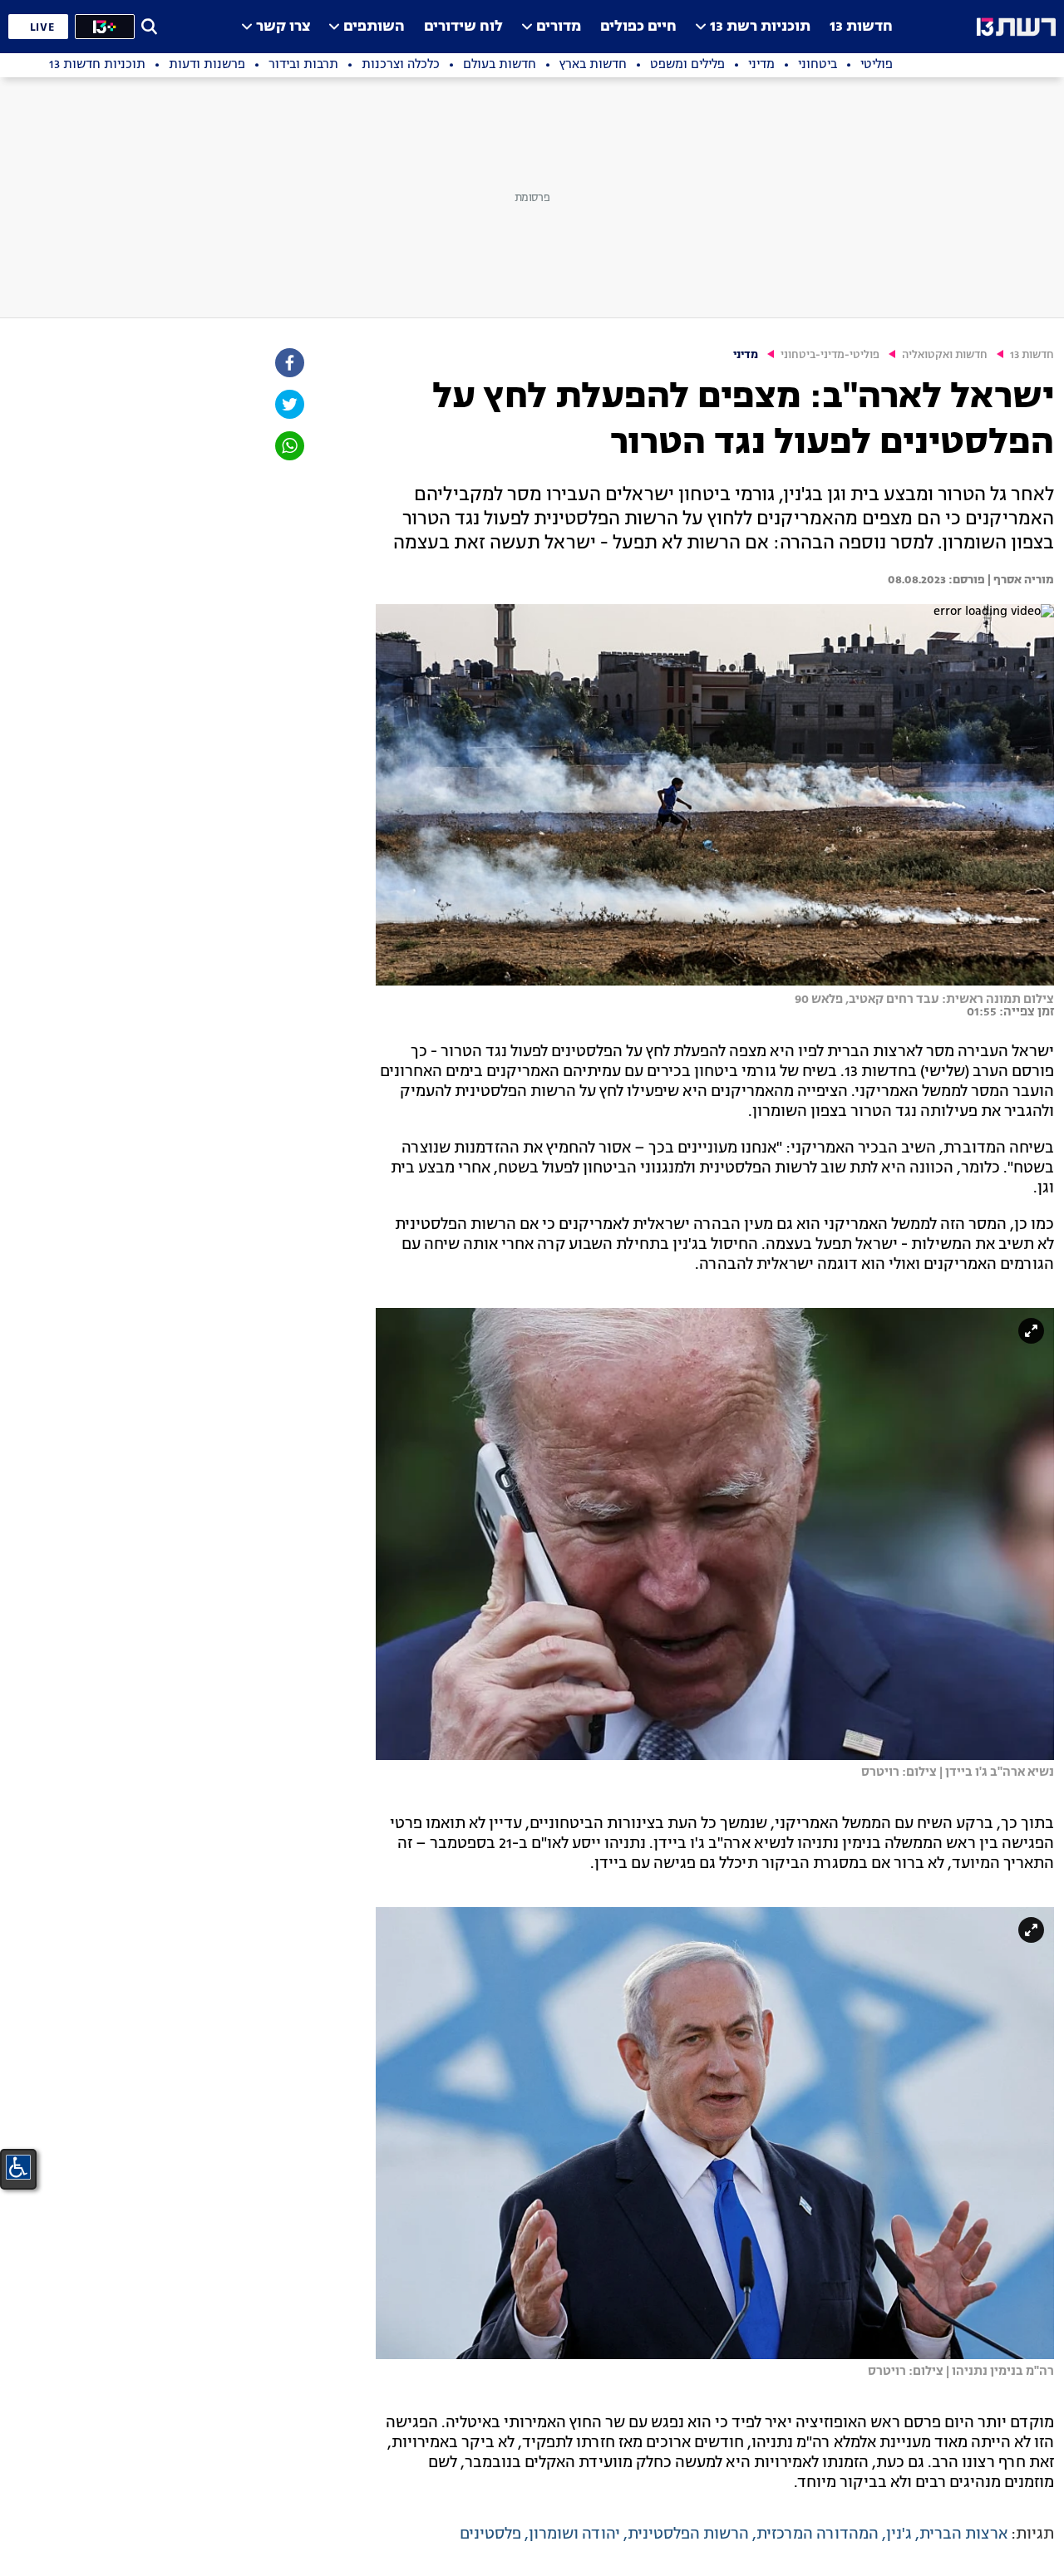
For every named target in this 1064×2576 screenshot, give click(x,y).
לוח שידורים (463, 27)
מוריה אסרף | (1020, 580)
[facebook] (288, 363)
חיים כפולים (638, 27)
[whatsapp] (288, 446)
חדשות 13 (861, 27)
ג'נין (899, 2534)
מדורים (559, 27)
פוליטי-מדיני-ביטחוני (830, 355)
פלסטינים (490, 2534)
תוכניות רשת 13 (760, 27)
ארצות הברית (963, 2534)
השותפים (374, 27)
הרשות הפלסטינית (688, 2534)
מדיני (746, 355)
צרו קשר (283, 27)
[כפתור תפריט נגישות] (18, 2167)
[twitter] (288, 404)
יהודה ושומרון (574, 2534)
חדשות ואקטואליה (945, 355)
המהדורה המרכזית (818, 2534)
